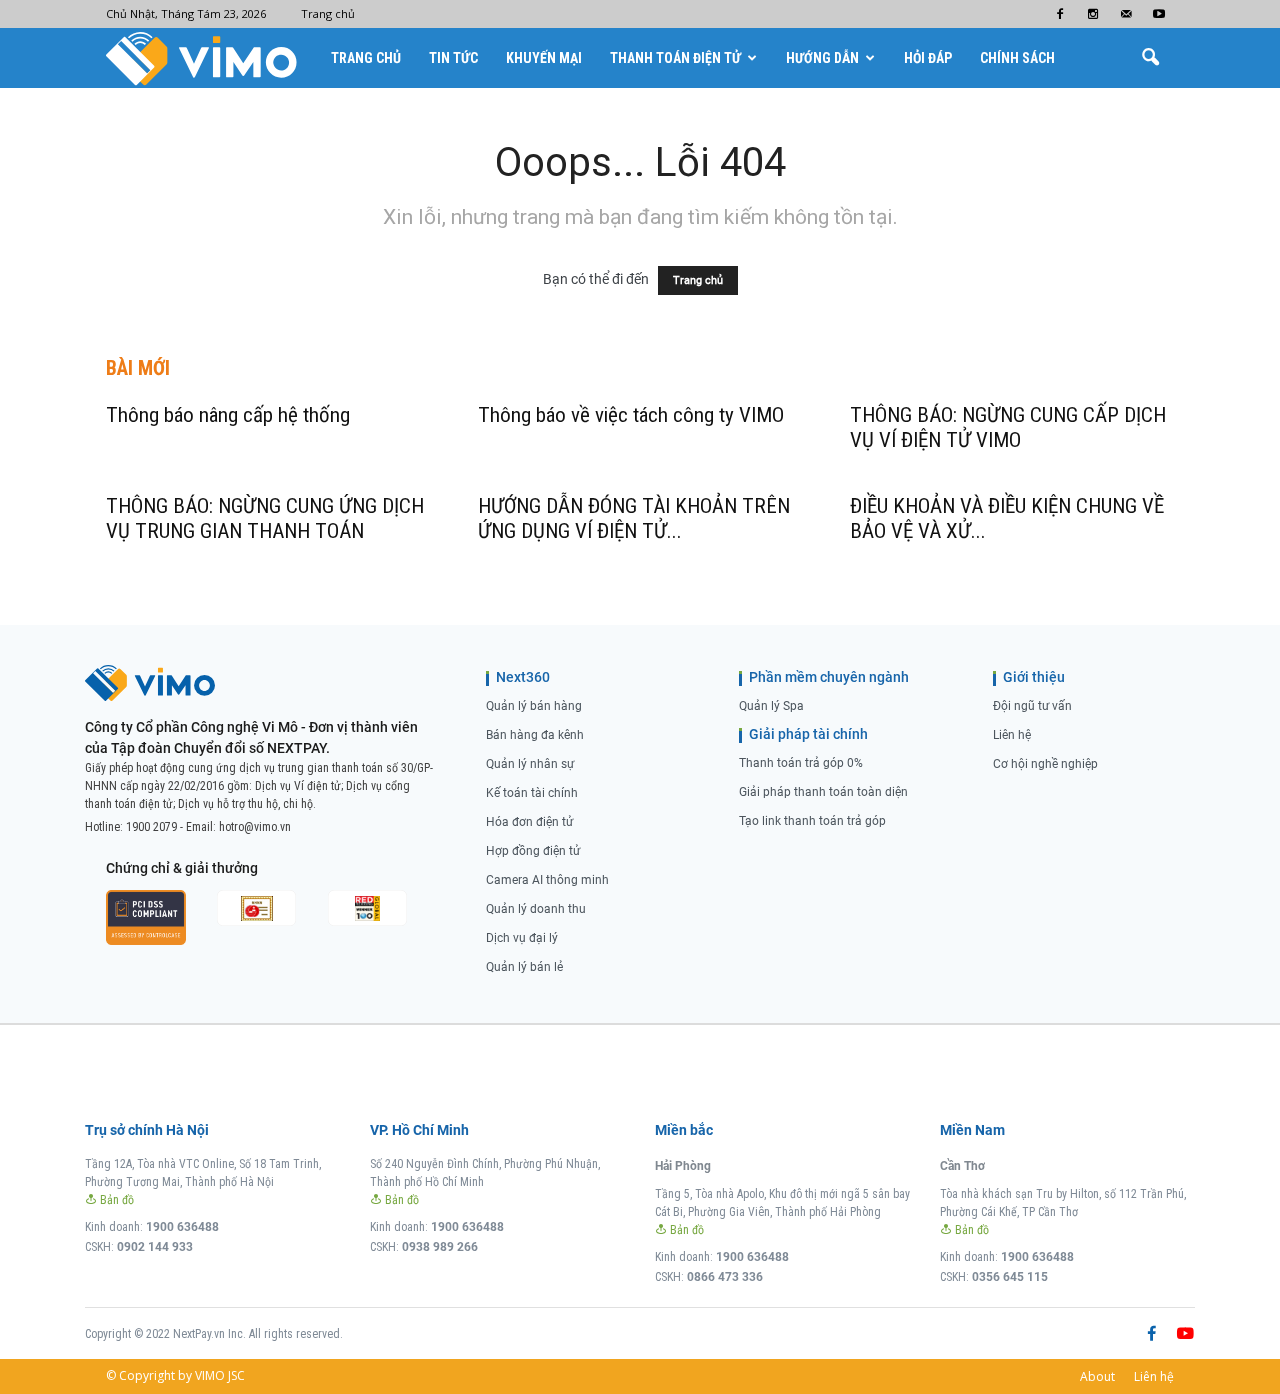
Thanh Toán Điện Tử (675, 58)
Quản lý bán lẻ (524, 967)
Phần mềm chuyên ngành (829, 677)
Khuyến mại (544, 58)
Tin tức (453, 58)
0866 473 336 (725, 1277)
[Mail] (1126, 14)
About (1097, 1376)
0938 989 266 (440, 1247)
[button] (1150, 58)
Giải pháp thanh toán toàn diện (823, 792)
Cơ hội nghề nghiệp (1045, 764)
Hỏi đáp (928, 58)
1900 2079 (151, 827)
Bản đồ (115, 1200)
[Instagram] (1093, 14)
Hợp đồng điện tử (533, 851)
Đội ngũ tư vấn (1032, 706)
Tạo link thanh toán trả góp (812, 821)
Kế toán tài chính (532, 793)
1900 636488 (182, 1227)
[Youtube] (1159, 14)
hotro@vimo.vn (255, 827)
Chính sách (1017, 58)
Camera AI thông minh (547, 880)
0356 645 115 (1010, 1277)
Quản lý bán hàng (534, 706)
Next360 (523, 677)
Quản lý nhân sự (530, 764)
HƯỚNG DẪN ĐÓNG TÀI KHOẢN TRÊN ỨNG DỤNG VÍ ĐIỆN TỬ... (634, 518)
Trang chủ (328, 13)
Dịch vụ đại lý (522, 938)
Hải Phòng (683, 1166)
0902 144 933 (155, 1247)
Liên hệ (1012, 735)
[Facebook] (1060, 14)
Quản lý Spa (771, 706)
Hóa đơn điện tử (529, 822)
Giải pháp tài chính (808, 734)
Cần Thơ (962, 1166)
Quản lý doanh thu (536, 909)
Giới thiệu (1034, 677)
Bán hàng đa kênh (535, 735)
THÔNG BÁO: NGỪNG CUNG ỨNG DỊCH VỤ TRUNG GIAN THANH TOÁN (265, 518)
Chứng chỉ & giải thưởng (182, 868)
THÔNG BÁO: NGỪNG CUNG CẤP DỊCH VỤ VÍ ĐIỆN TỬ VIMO (1008, 427)
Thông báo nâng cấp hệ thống (228, 415)
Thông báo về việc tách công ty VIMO (631, 415)
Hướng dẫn (822, 58)
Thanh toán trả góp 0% (801, 763)
